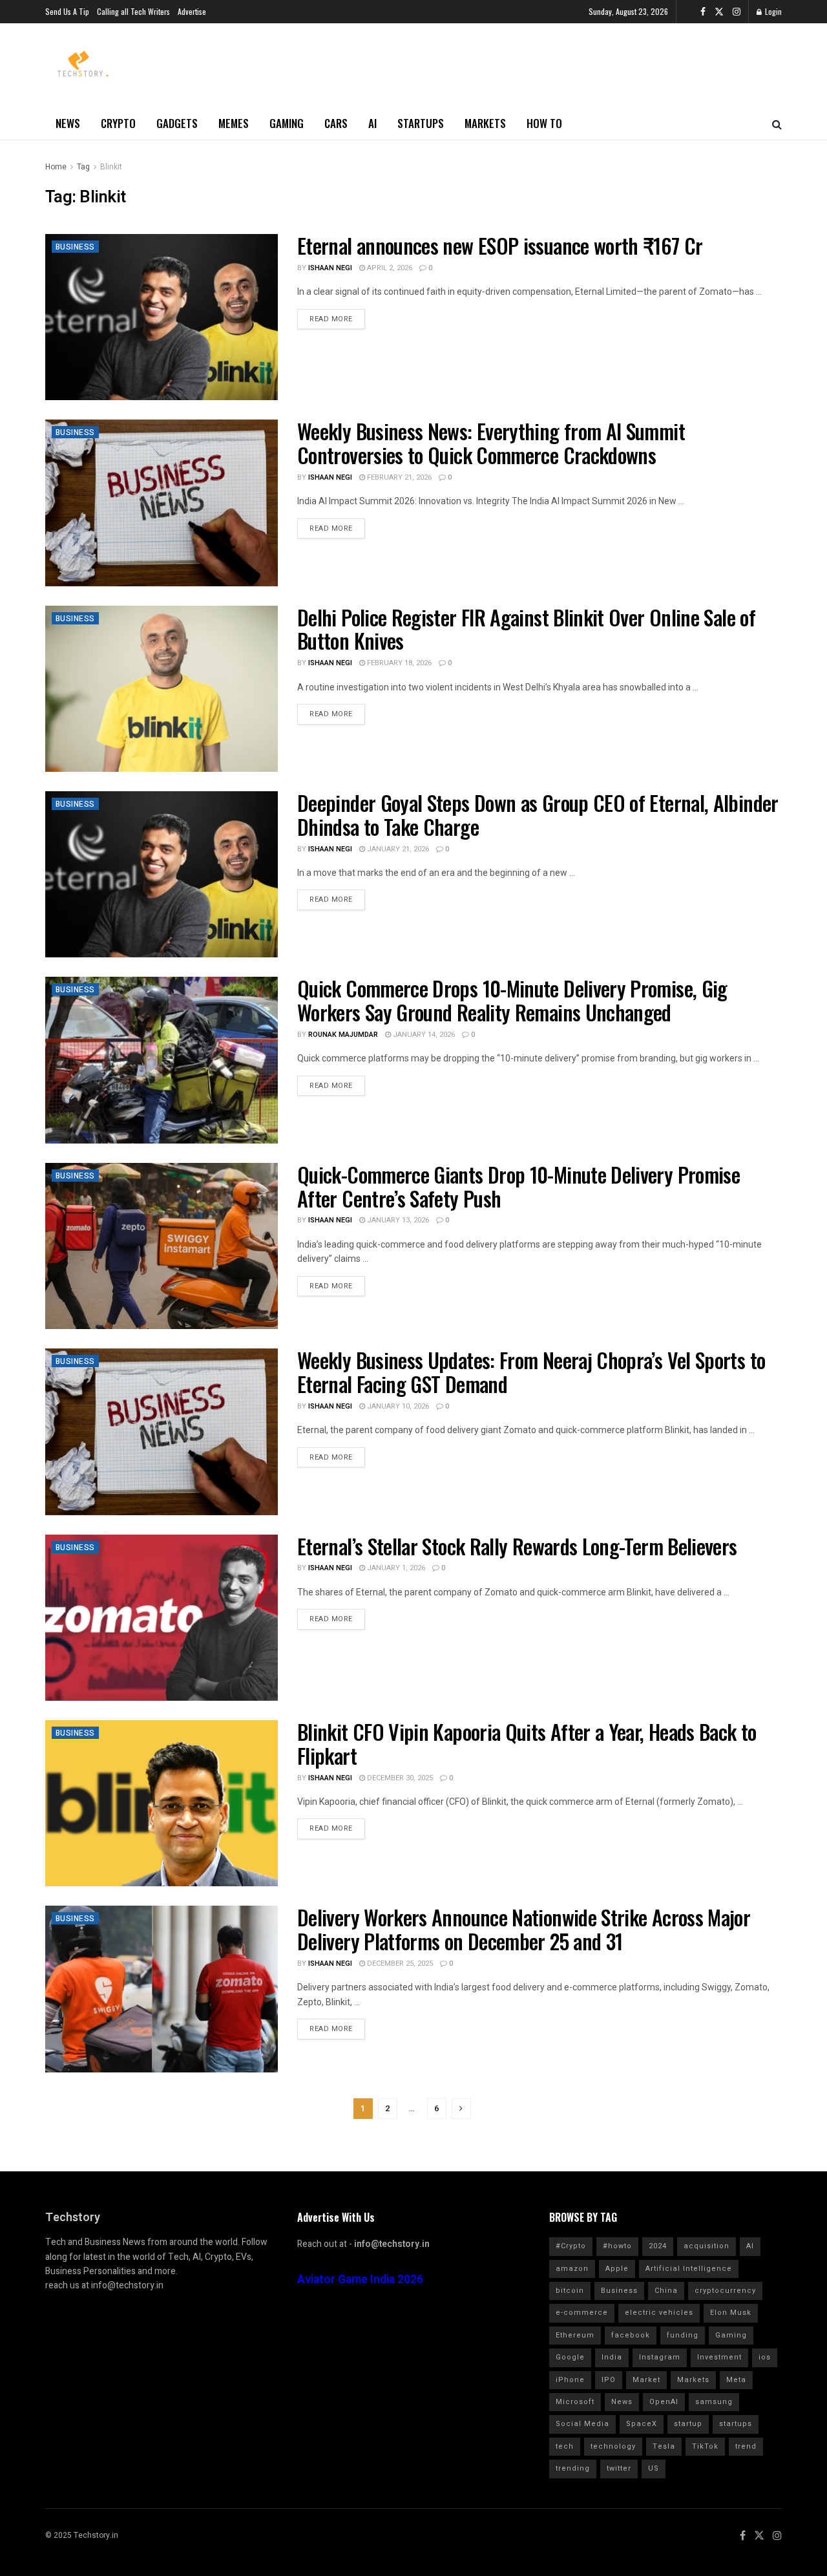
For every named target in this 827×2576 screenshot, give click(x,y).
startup (688, 2424)
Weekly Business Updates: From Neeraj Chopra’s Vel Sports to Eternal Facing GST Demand (531, 1372)
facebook (631, 2335)
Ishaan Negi (330, 268)
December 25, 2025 (399, 1964)
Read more (331, 319)
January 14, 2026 (423, 1035)
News (68, 123)
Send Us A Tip (67, 11)
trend (746, 2446)
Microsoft (575, 2402)
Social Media (582, 2424)
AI (372, 123)
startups (736, 2424)
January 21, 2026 (397, 849)
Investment (719, 2357)
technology (613, 2446)
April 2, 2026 (389, 268)
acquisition (707, 2246)
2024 (658, 2246)
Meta (736, 2380)
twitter (619, 2468)
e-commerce (582, 2313)
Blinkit (111, 167)
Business (75, 247)
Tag (83, 167)
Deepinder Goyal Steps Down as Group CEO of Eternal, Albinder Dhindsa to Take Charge (538, 814)
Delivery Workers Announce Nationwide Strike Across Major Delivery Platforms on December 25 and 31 (524, 1929)
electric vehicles (659, 2313)
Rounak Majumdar (343, 1035)
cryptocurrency (725, 2291)
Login (772, 11)
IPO (609, 2380)
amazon (572, 2269)
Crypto (118, 123)
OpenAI (664, 2402)
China (666, 2291)
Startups (421, 123)
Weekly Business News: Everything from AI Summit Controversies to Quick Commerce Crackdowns (491, 443)
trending (573, 2468)
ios (765, 2357)
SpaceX (642, 2424)
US (654, 2468)
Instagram (660, 2357)
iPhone (570, 2380)
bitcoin (570, 2291)
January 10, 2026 (397, 1406)
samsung (714, 2402)
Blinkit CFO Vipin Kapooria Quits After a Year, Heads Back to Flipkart (527, 1743)
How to (544, 123)
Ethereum (575, 2335)
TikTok (705, 2446)
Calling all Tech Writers (133, 11)
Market (646, 2380)
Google (570, 2357)
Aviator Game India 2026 (360, 2280)
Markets (485, 123)
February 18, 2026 (398, 663)
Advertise (192, 11)
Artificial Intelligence (689, 2269)
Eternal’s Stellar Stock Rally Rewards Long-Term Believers (517, 1546)
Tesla (664, 2446)
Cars (336, 123)
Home (56, 167)
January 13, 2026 (397, 1220)
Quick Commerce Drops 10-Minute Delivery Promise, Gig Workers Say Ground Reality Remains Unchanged (512, 1000)
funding (683, 2335)
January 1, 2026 (395, 1568)
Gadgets (177, 123)
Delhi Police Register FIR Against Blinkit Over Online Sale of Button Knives (526, 629)
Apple (617, 2269)
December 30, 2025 (399, 1778)
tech (565, 2446)
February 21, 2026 (398, 477)
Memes (234, 123)
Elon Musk (731, 2313)
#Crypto (571, 2246)
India (612, 2357)
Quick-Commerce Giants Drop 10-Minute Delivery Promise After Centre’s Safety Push (518, 1186)
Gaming (287, 123)
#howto (617, 2246)
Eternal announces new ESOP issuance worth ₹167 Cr (500, 245)
